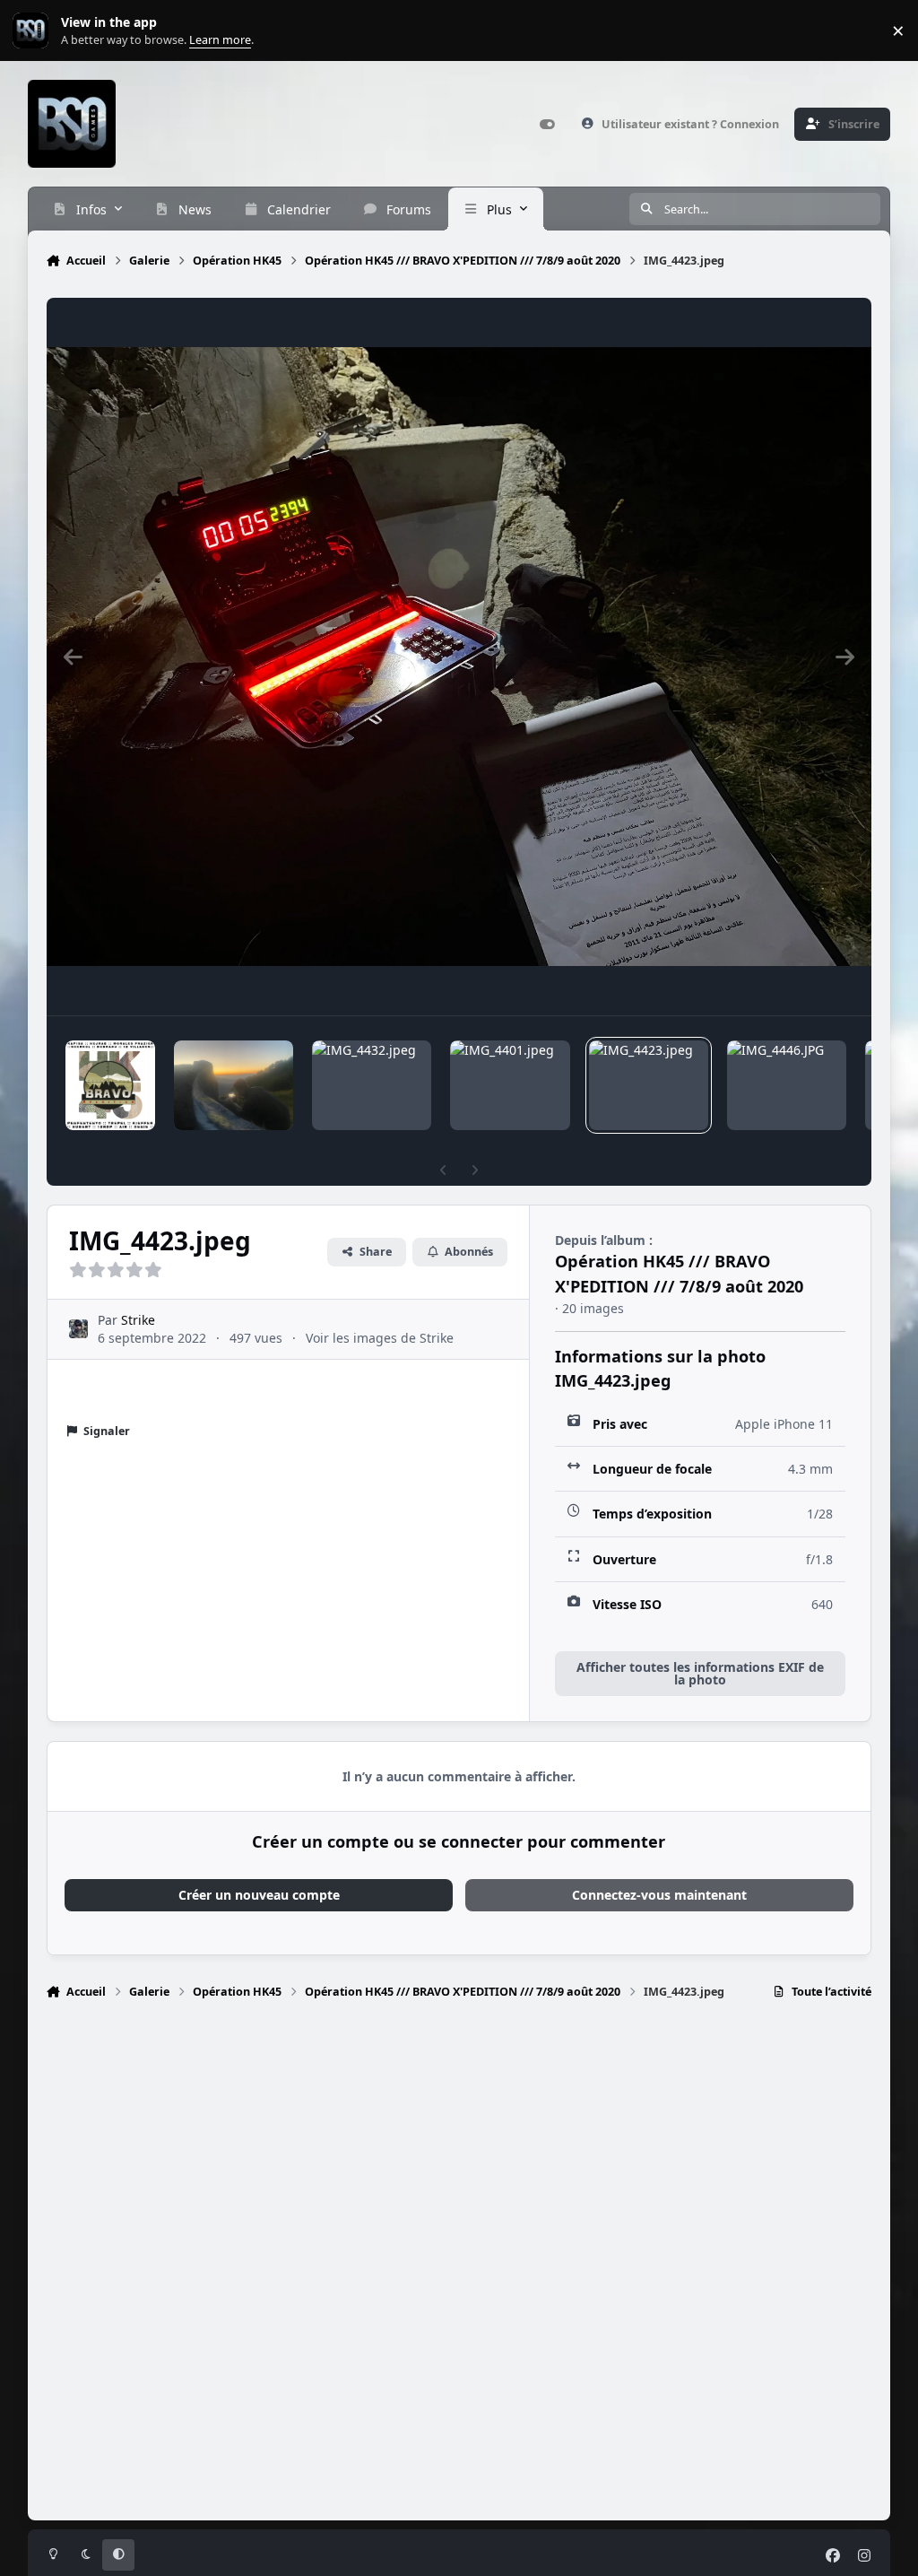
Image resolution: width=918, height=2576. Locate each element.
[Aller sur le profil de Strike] (78, 1329)
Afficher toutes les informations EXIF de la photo (700, 1673)
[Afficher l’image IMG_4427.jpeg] (234, 1085)
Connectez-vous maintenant (659, 1895)
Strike (138, 1320)
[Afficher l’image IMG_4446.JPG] (787, 1085)
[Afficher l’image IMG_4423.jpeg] (649, 1085)
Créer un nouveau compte (259, 1895)
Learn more (35, 31)
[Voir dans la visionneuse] (459, 657)
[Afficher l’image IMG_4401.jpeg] (510, 1085)
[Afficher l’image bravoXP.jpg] (110, 1085)
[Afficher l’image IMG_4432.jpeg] (372, 1085)
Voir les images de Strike (380, 1338)
